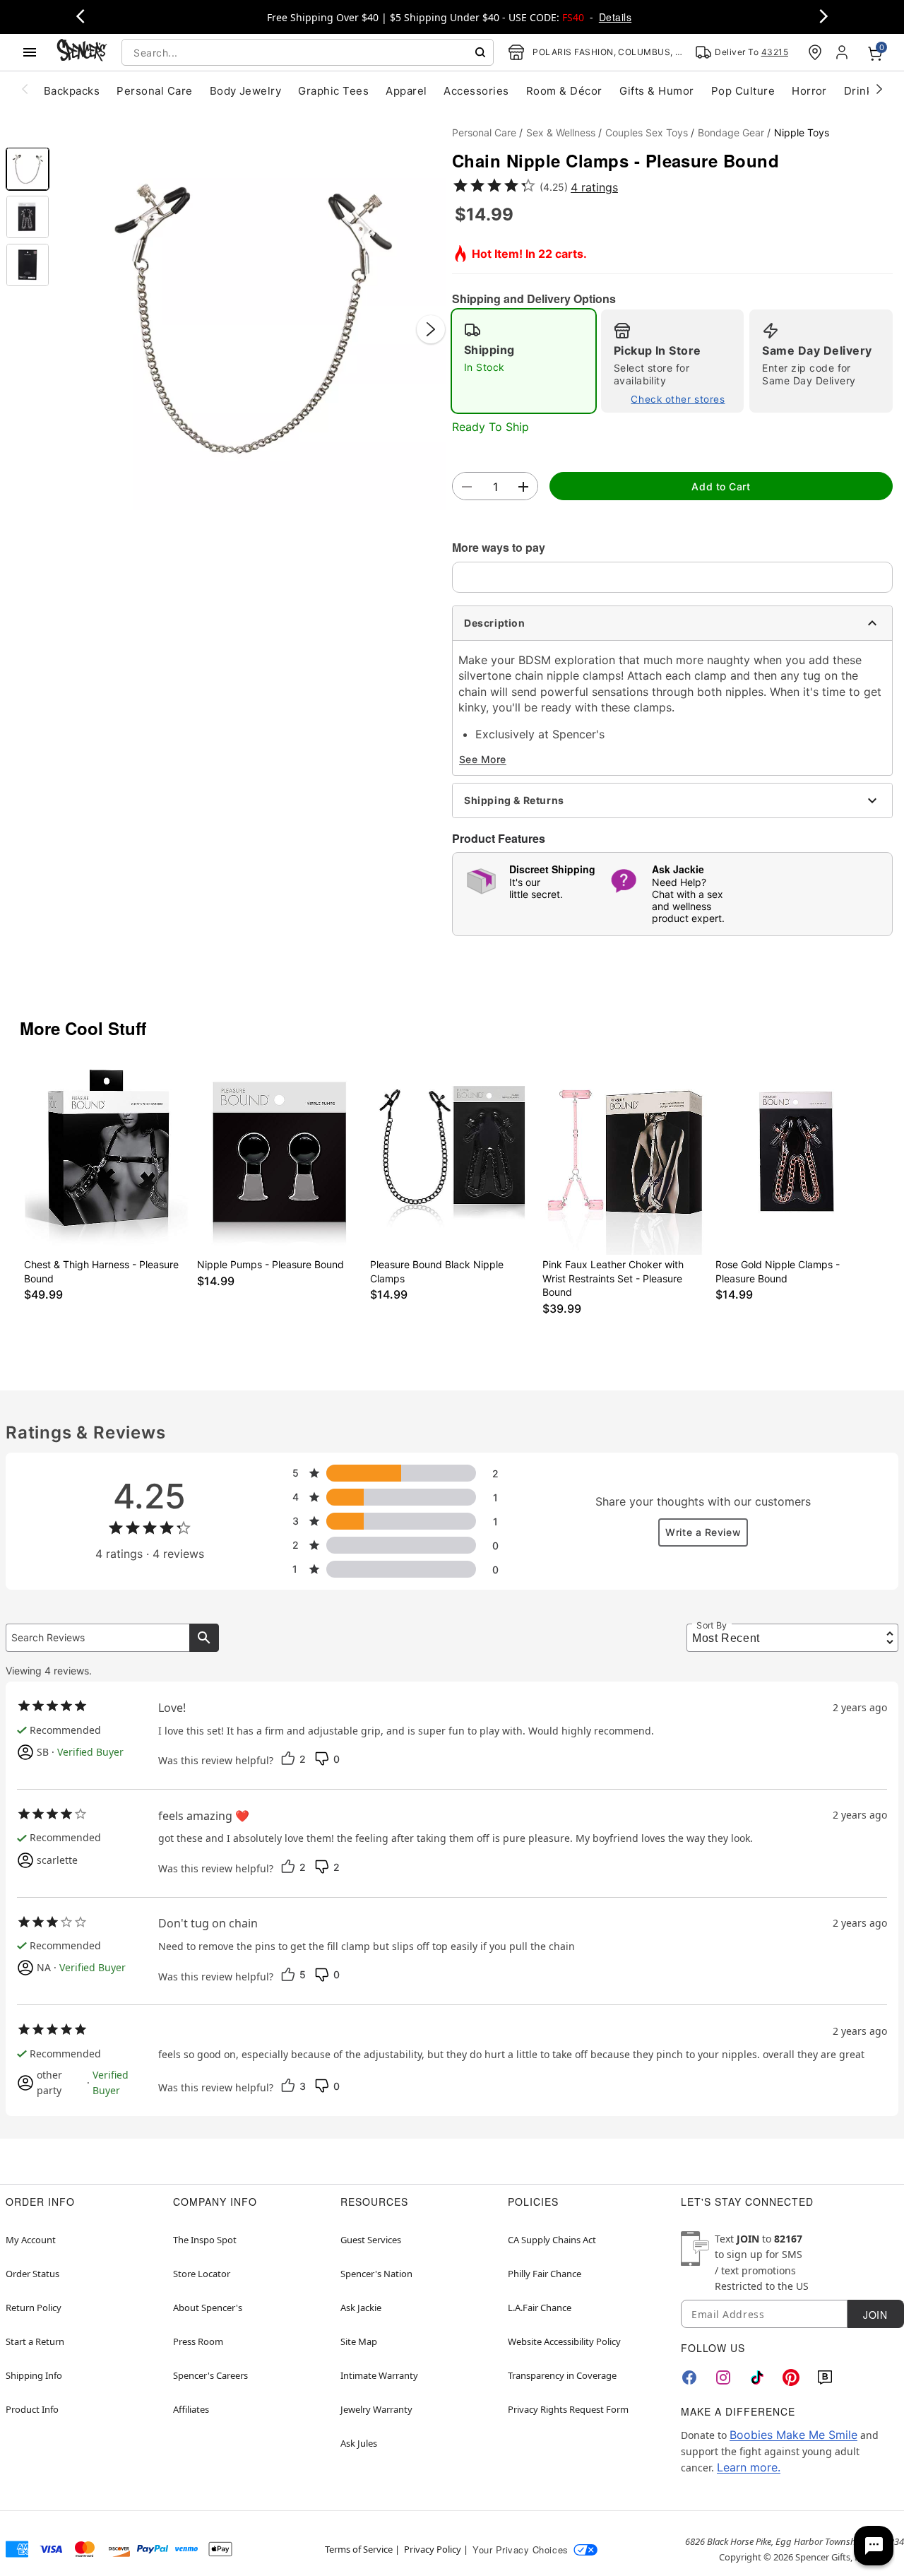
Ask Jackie (361, 2308)
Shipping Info (34, 2375)
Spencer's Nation (376, 2274)
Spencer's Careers (210, 2375)
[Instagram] (723, 2377)
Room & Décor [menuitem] (564, 91)
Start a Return (35, 2341)
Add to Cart (721, 486)
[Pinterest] (791, 2377)
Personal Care (484, 132)
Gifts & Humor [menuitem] (657, 91)
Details (615, 17)
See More (483, 759)
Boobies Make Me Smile (793, 2435)
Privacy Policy (433, 2549)
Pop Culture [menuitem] (743, 91)
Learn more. (749, 2467)
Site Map (359, 2341)
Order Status (32, 2274)
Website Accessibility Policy (564, 2341)
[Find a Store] (815, 52)
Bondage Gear (731, 132)
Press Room (198, 2341)
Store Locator (202, 2274)
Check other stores (678, 399)
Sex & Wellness (561, 132)
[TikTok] (757, 2377)
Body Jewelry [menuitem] (246, 91)
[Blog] (825, 2377)
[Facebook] (689, 2377)
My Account (31, 2240)
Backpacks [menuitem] (72, 91)
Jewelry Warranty (376, 2409)
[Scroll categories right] (879, 88)
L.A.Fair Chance (540, 2308)
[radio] (524, 361)
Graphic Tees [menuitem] (333, 91)
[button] (251, 315)
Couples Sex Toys (647, 132)
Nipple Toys (802, 132)
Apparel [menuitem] (406, 91)
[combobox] (308, 52)
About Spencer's (208, 2308)
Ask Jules (359, 2443)
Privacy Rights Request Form (568, 2409)
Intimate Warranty (379, 2375)
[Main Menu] (30, 52)
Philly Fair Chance (545, 2274)
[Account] (843, 52)
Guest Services (371, 2240)
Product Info (32, 2409)
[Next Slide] (431, 329)
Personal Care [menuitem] (154, 91)
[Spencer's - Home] (82, 52)
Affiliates (191, 2409)
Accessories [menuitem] (476, 91)
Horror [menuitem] (809, 91)
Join (875, 2315)
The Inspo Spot (205, 2240)
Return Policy (34, 2308)
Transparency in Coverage (562, 2375)
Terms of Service (359, 2549)
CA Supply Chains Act (552, 2240)
